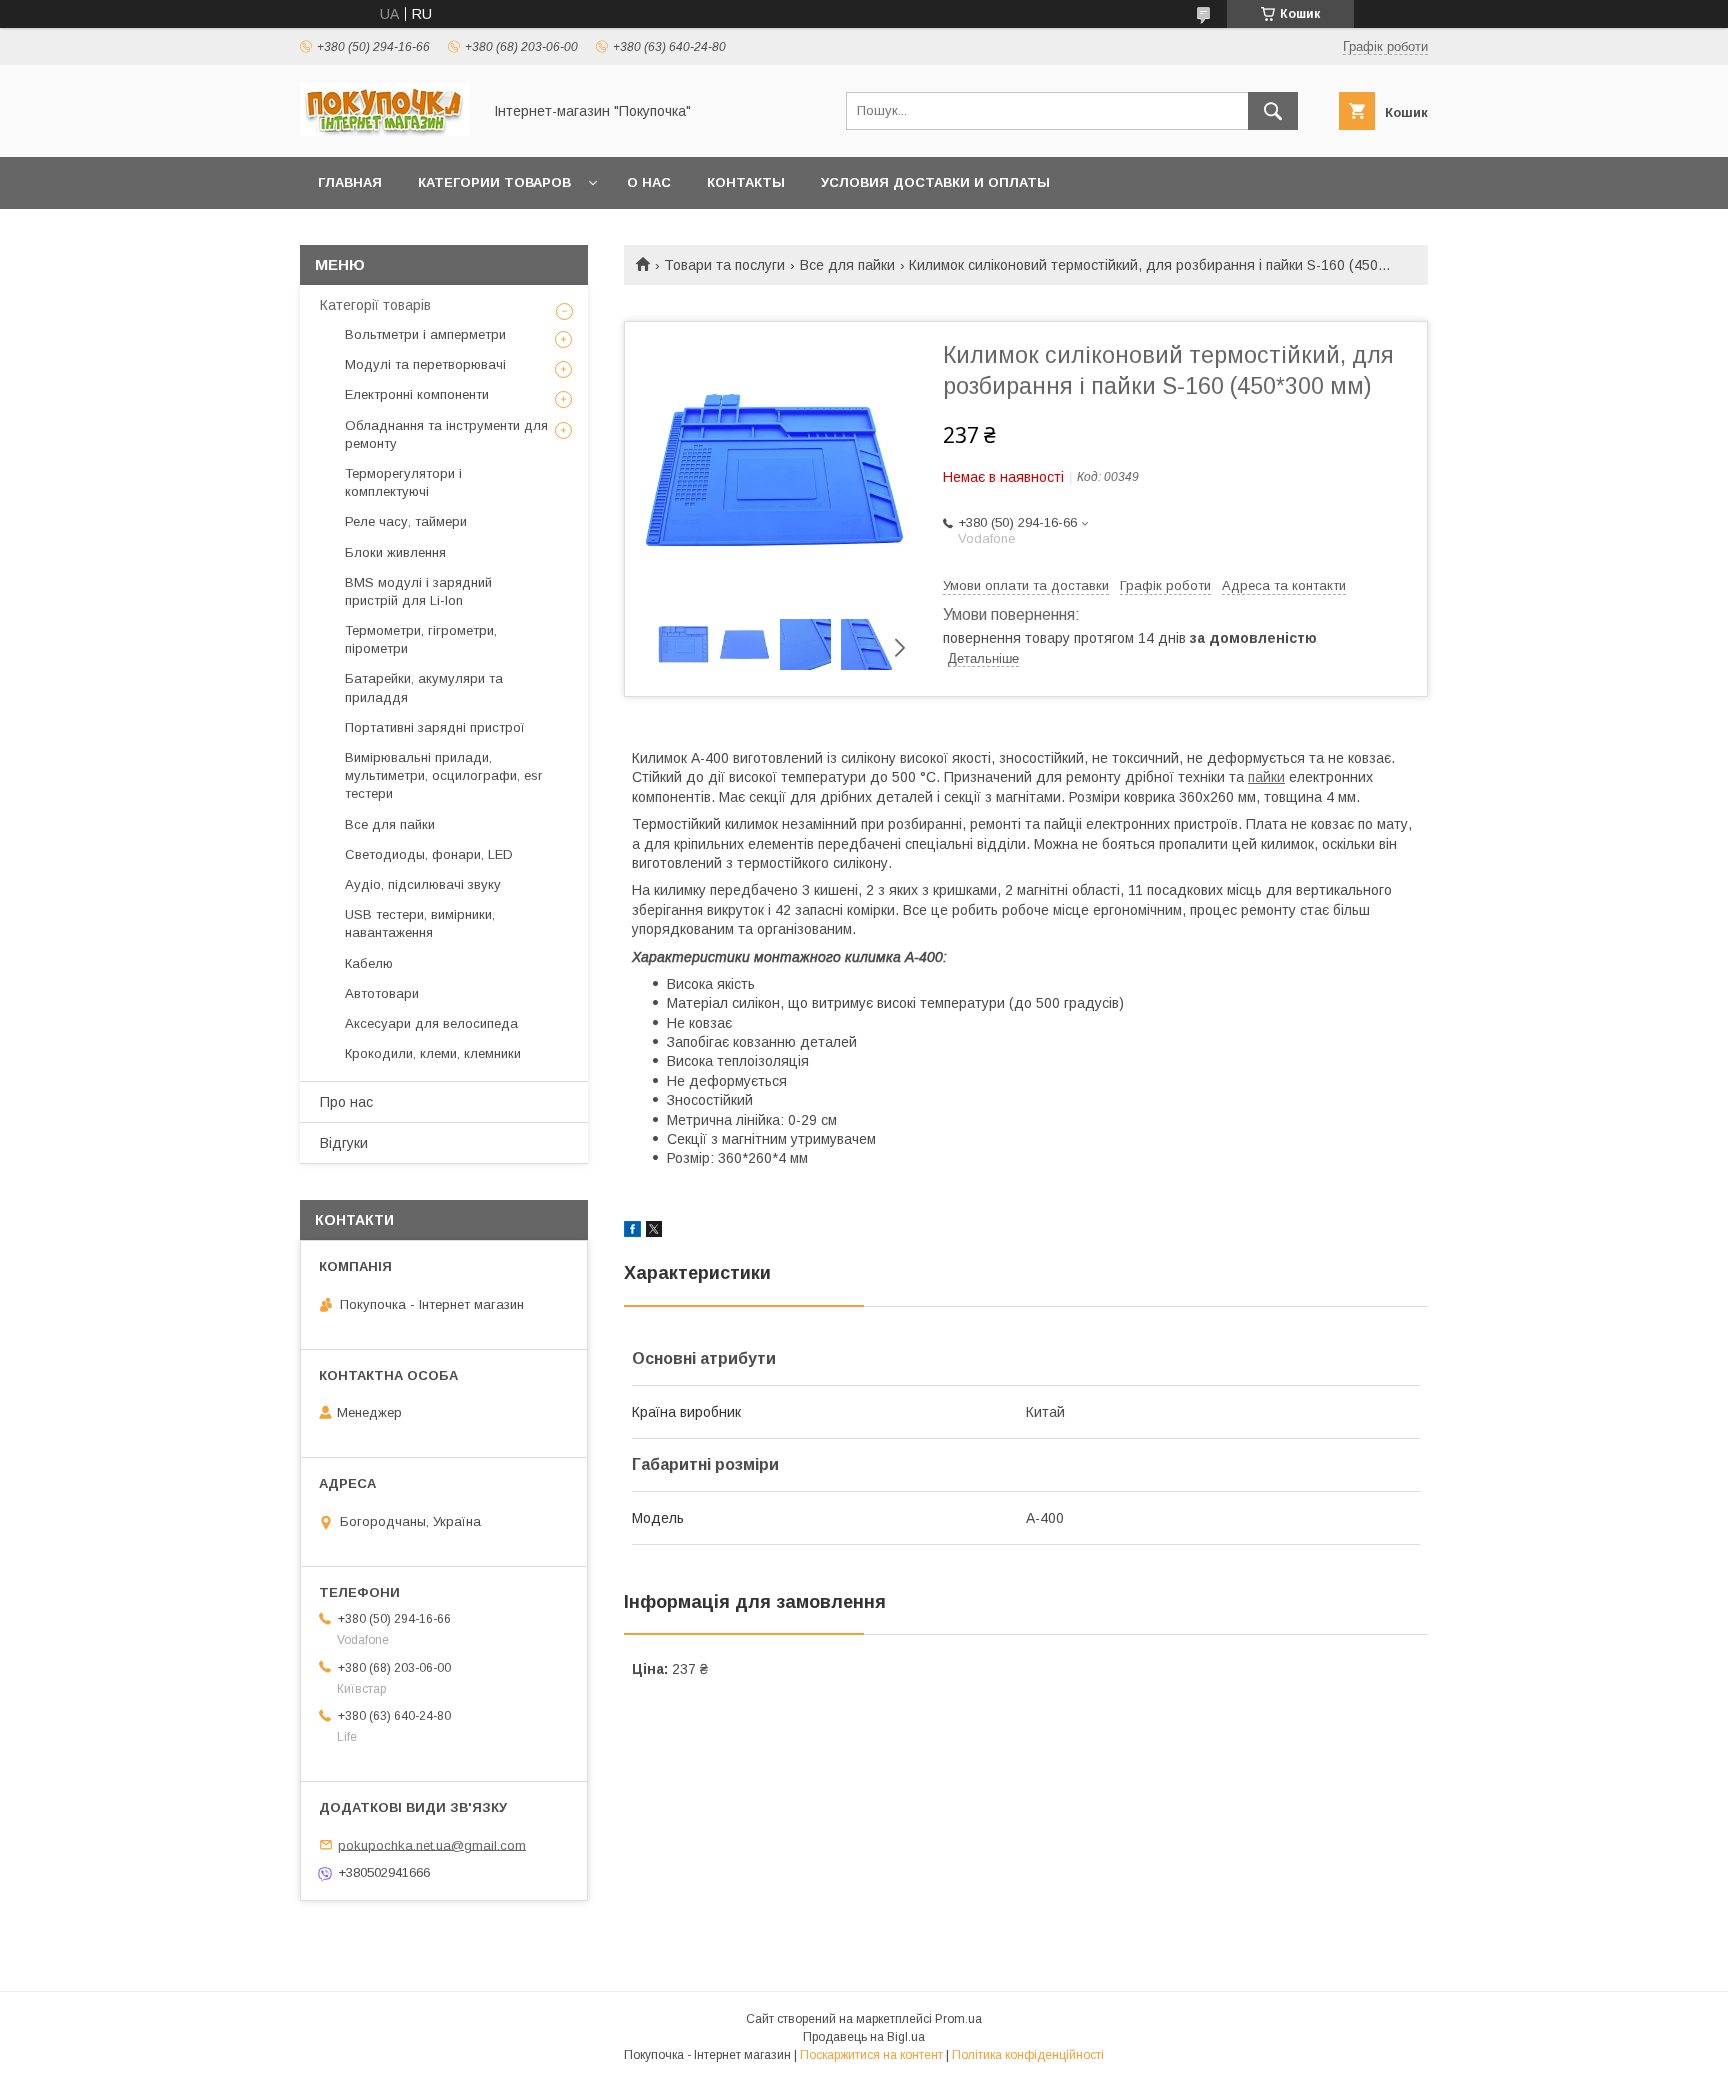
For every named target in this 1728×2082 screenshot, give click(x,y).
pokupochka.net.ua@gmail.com (432, 1844)
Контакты (746, 182)
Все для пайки (847, 265)
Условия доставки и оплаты (935, 182)
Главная (350, 182)
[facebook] (632, 1232)
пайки (1266, 777)
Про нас (346, 1102)
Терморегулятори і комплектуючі (403, 482)
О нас (649, 182)
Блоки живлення (395, 552)
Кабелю (369, 963)
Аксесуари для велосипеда (431, 1023)
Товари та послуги (724, 265)
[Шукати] (1273, 111)
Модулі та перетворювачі (425, 364)
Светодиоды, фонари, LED (429, 854)
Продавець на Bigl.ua (864, 2037)
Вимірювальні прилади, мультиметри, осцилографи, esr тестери (443, 775)
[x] (654, 1232)
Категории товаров (494, 182)
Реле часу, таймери (406, 521)
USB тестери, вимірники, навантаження (420, 923)
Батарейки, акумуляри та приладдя (424, 687)
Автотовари (382, 993)
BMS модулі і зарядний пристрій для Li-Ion (418, 591)
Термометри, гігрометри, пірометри (421, 639)
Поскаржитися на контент (871, 2055)
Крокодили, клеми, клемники (433, 1053)
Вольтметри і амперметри (425, 334)
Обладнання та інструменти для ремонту (446, 434)
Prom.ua (958, 2019)
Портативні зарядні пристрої (435, 727)
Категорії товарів (375, 305)
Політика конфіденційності (1028, 2055)
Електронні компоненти (417, 394)
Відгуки (344, 1143)
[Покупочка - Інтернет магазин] (385, 131)
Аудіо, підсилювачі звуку (423, 884)
